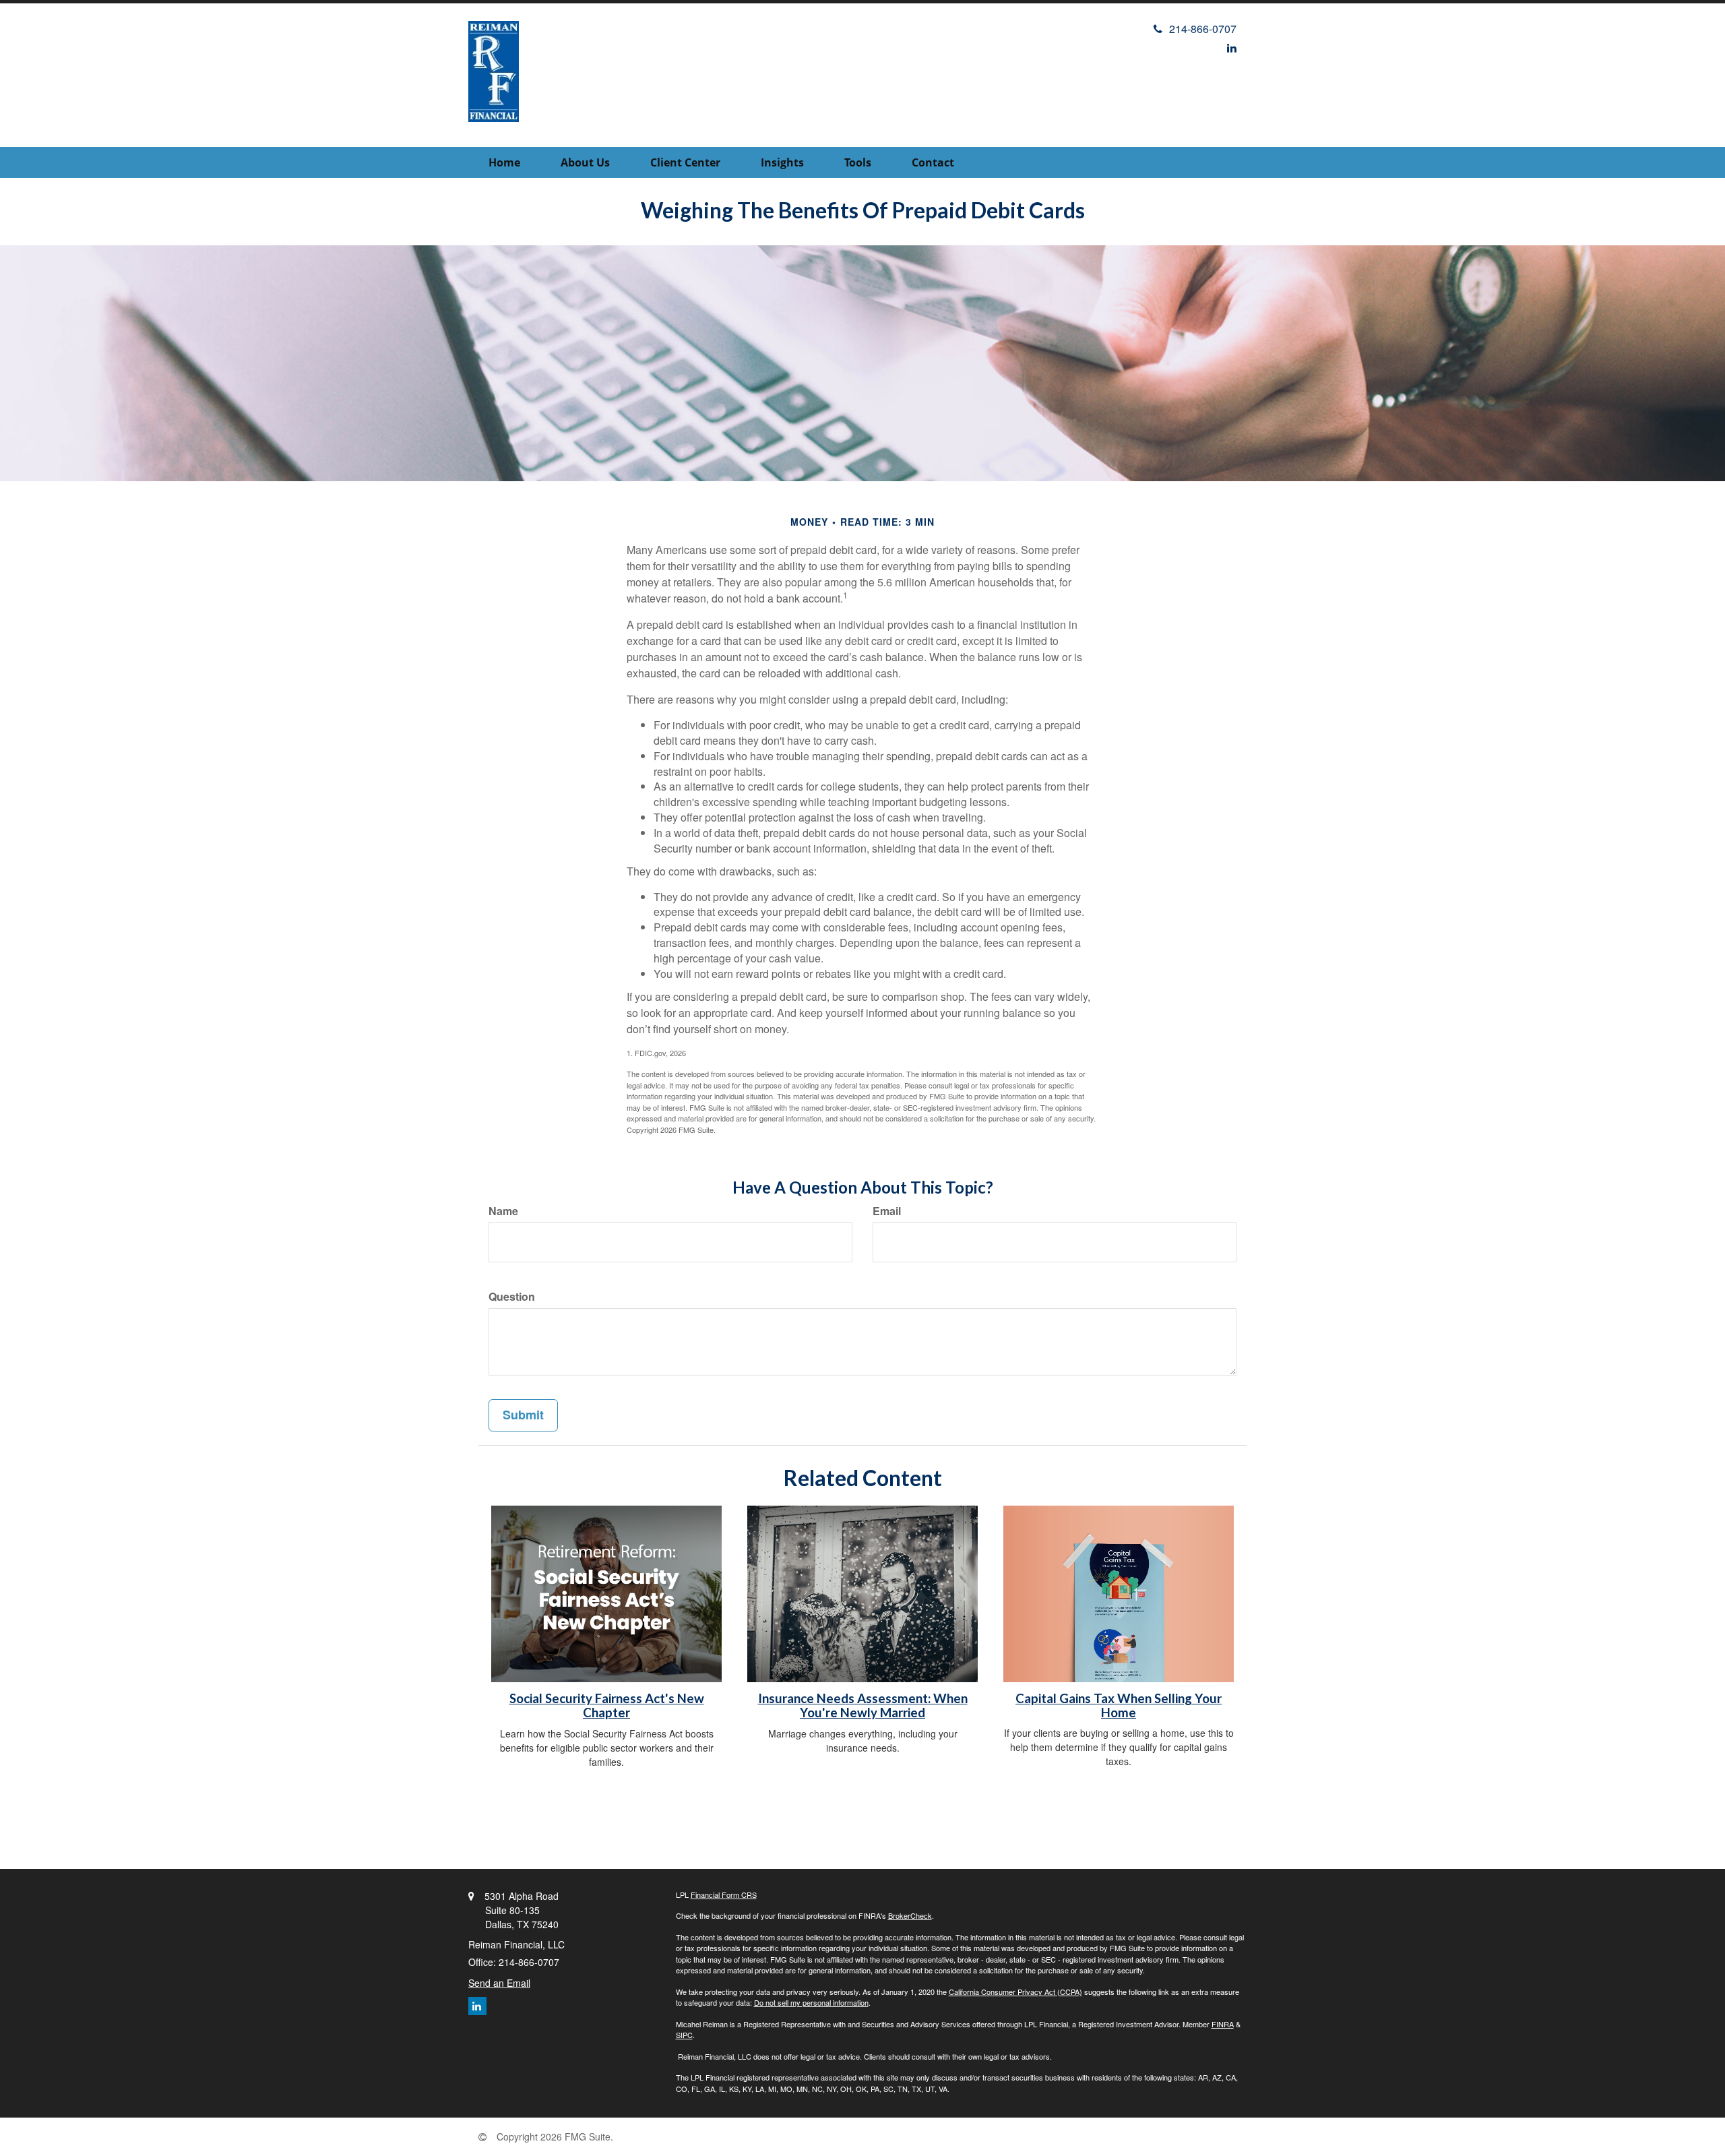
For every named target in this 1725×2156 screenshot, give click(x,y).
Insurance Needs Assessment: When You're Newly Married (863, 1705)
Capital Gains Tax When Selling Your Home (1119, 1705)
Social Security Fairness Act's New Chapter (607, 1705)
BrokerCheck (910, 1915)
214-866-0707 (1203, 29)
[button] (585, 162)
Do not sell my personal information (811, 2002)
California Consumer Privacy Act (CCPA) (1015, 1992)
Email (887, 1211)
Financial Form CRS (724, 1895)
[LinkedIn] (1232, 48)
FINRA (1223, 2024)
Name (503, 1211)
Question (512, 1297)
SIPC (684, 2035)
